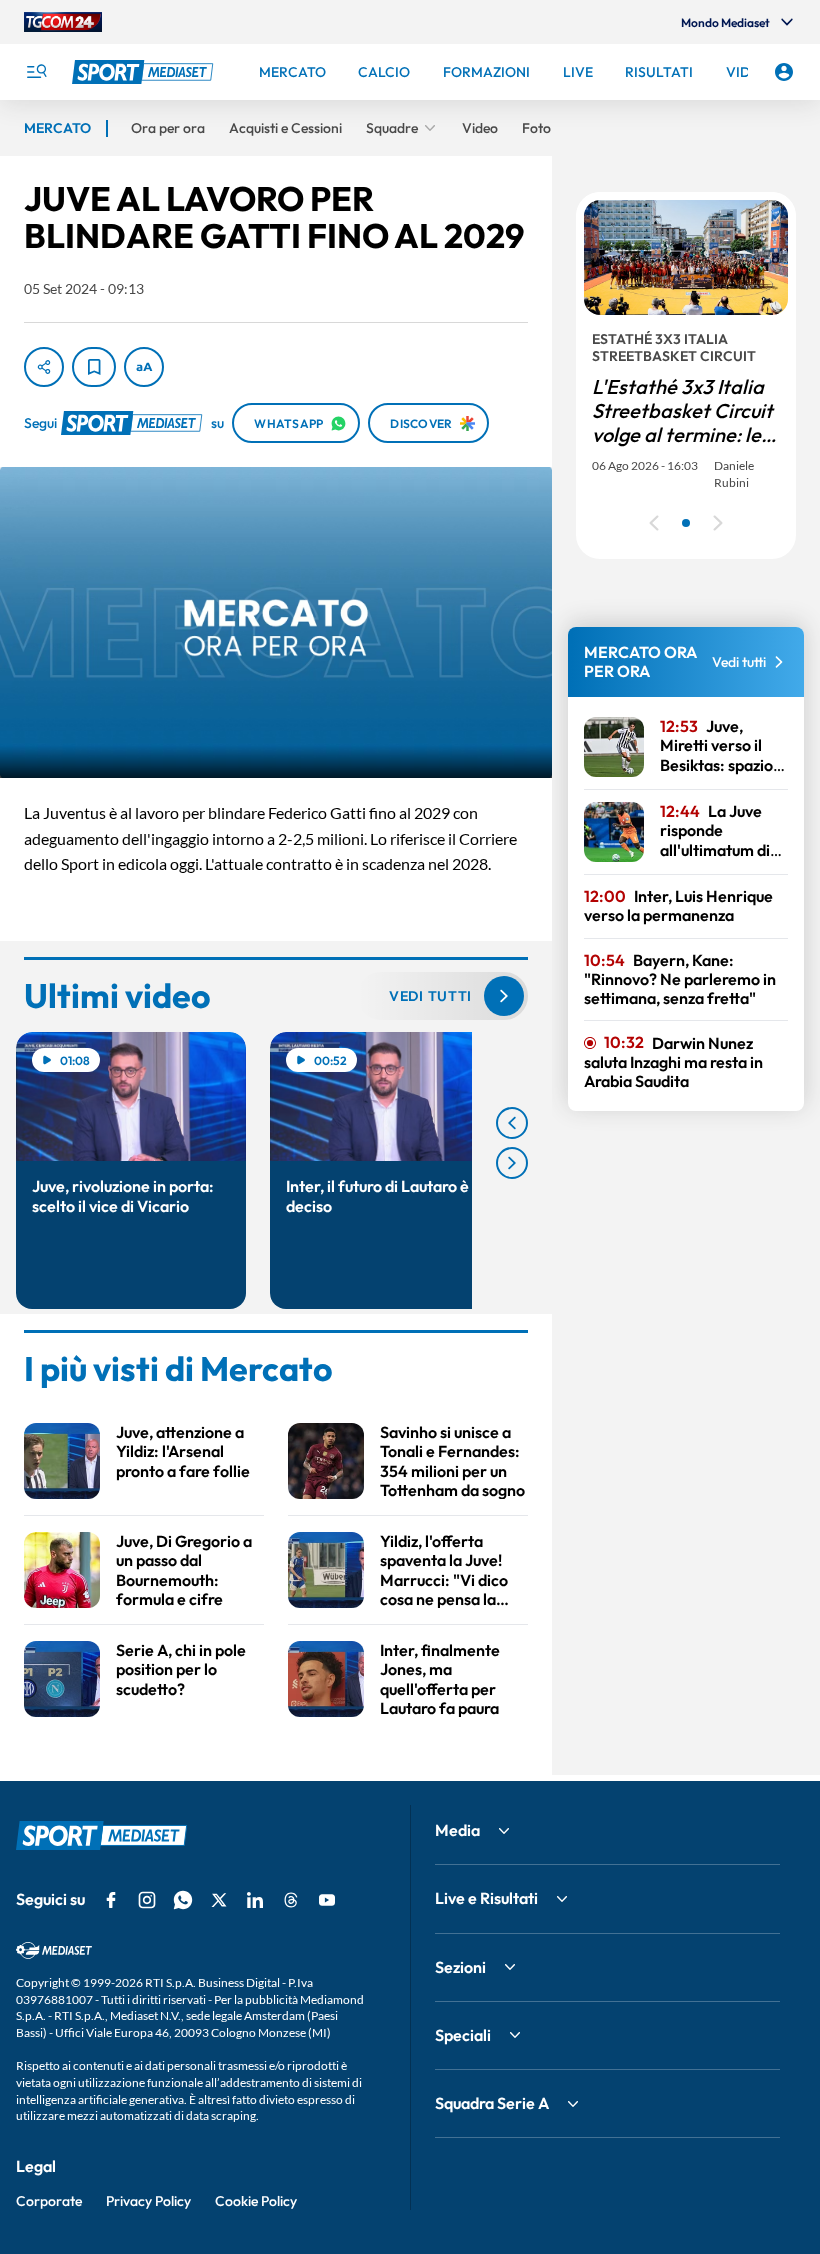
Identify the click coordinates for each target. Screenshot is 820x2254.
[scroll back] (512, 1123)
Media (457, 1830)
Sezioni (460, 1967)
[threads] (291, 1900)
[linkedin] (255, 1900)
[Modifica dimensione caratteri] (144, 367)
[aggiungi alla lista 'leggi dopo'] (94, 367)
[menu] (36, 72)
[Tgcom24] (63, 22)
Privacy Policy (148, 2201)
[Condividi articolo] (44, 367)
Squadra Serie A (492, 2103)
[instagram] (147, 1900)
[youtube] (327, 1900)
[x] (219, 1900)
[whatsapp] (183, 1900)
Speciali (463, 2035)
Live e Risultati (486, 1898)
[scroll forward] (512, 1163)
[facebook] (111, 1900)
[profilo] (784, 72)
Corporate (49, 2201)
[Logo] (145, 72)
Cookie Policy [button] (256, 2201)
